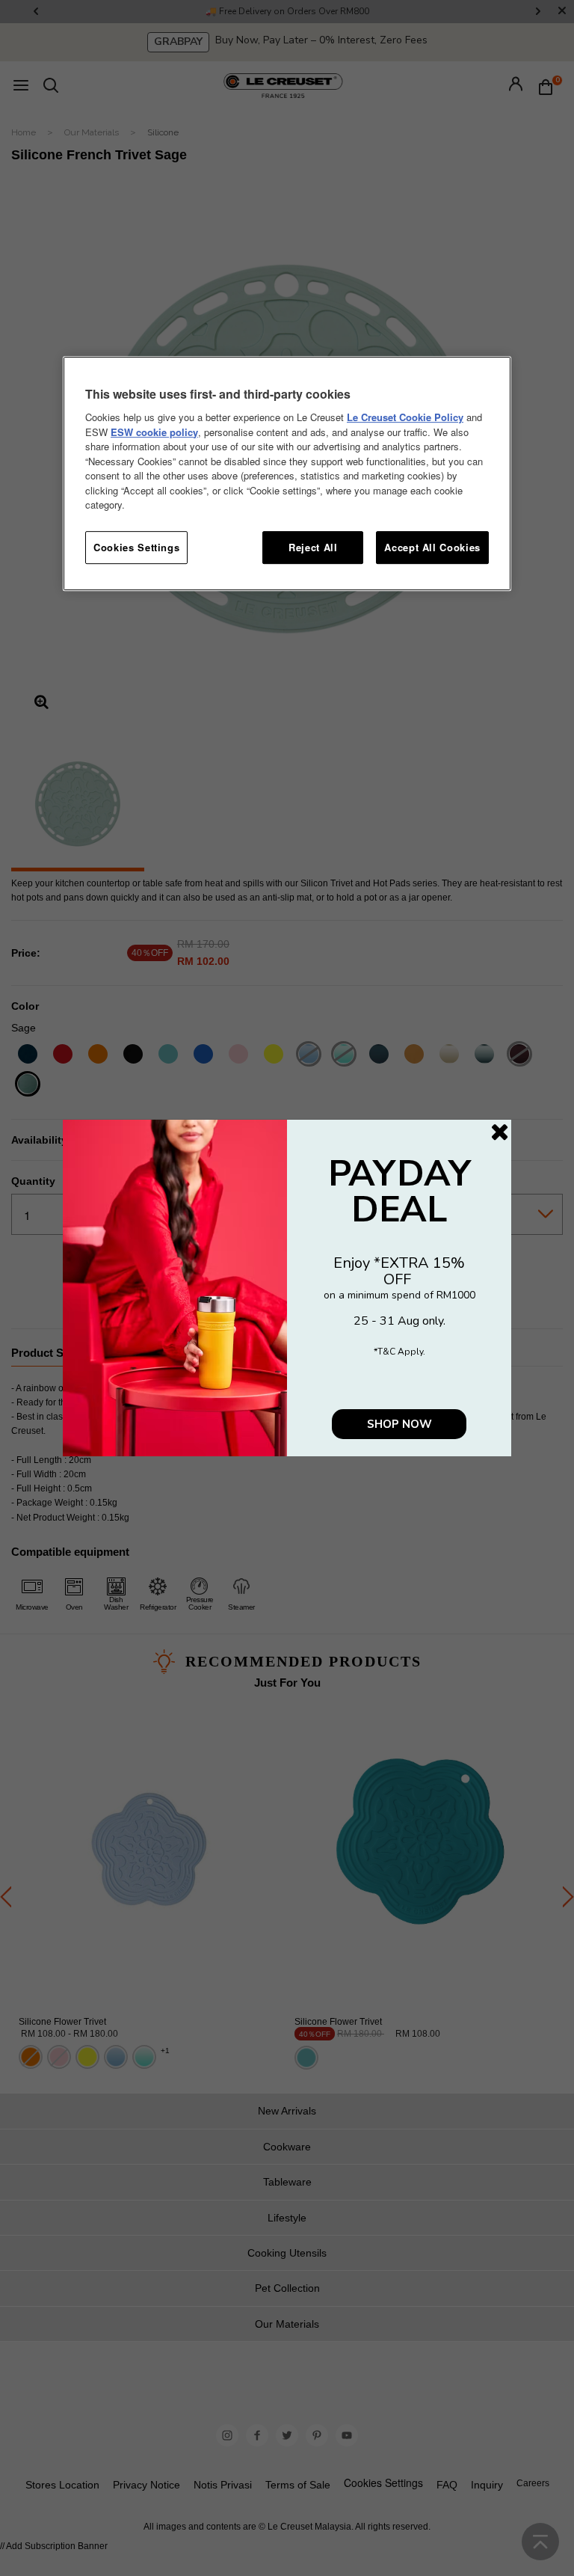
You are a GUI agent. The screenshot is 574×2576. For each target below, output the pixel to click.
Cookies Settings (136, 547)
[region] (287, 473)
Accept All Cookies (432, 547)
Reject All (313, 547)
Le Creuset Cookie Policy (405, 417)
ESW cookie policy (154, 432)
